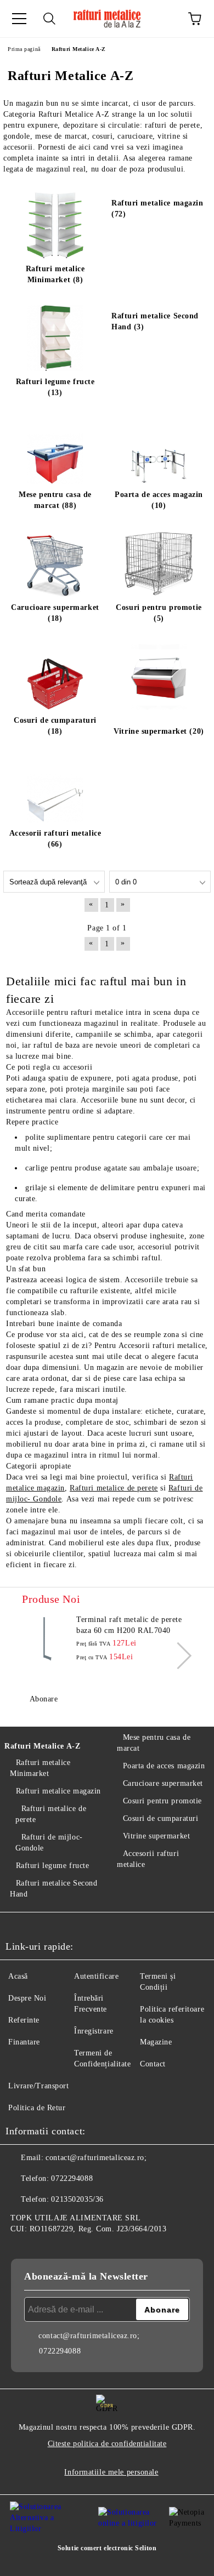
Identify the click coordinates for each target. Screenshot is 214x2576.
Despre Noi (27, 1998)
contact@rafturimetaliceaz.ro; (96, 2158)
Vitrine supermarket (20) (159, 731)
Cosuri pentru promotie (162, 1801)
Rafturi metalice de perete (114, 1488)
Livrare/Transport (39, 2086)
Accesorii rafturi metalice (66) (55, 839)
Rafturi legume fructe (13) (55, 387)
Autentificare (96, 1976)
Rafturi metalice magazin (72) (157, 209)
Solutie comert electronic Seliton (107, 2548)
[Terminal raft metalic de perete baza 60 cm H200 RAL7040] (47, 1639)
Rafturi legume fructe (52, 1866)
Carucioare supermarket (163, 1783)
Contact (153, 2064)
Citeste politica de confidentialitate (107, 2444)
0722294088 (72, 2178)
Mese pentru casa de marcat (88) (55, 500)
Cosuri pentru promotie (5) (159, 613)
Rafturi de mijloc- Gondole (49, 1843)
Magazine (156, 2042)
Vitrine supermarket (156, 1836)
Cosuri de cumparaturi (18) (55, 726)
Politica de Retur (37, 2108)
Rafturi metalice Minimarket (40, 1768)
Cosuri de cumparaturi (161, 1818)
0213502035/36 (77, 2199)
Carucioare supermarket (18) (55, 613)
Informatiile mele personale (111, 2472)
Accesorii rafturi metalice (148, 1859)
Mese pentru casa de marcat (154, 1743)
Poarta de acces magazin (164, 1766)
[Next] (178, 1655)
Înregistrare (94, 2031)
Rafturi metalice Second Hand (54, 1889)
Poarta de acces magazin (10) (159, 500)
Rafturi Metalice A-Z (42, 1746)
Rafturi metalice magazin (58, 1791)
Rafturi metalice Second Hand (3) (155, 321)
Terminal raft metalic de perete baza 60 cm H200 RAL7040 (129, 1625)
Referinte (24, 2020)
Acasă (18, 1976)
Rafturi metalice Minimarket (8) (55, 274)
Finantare (24, 2042)
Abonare (44, 1699)
